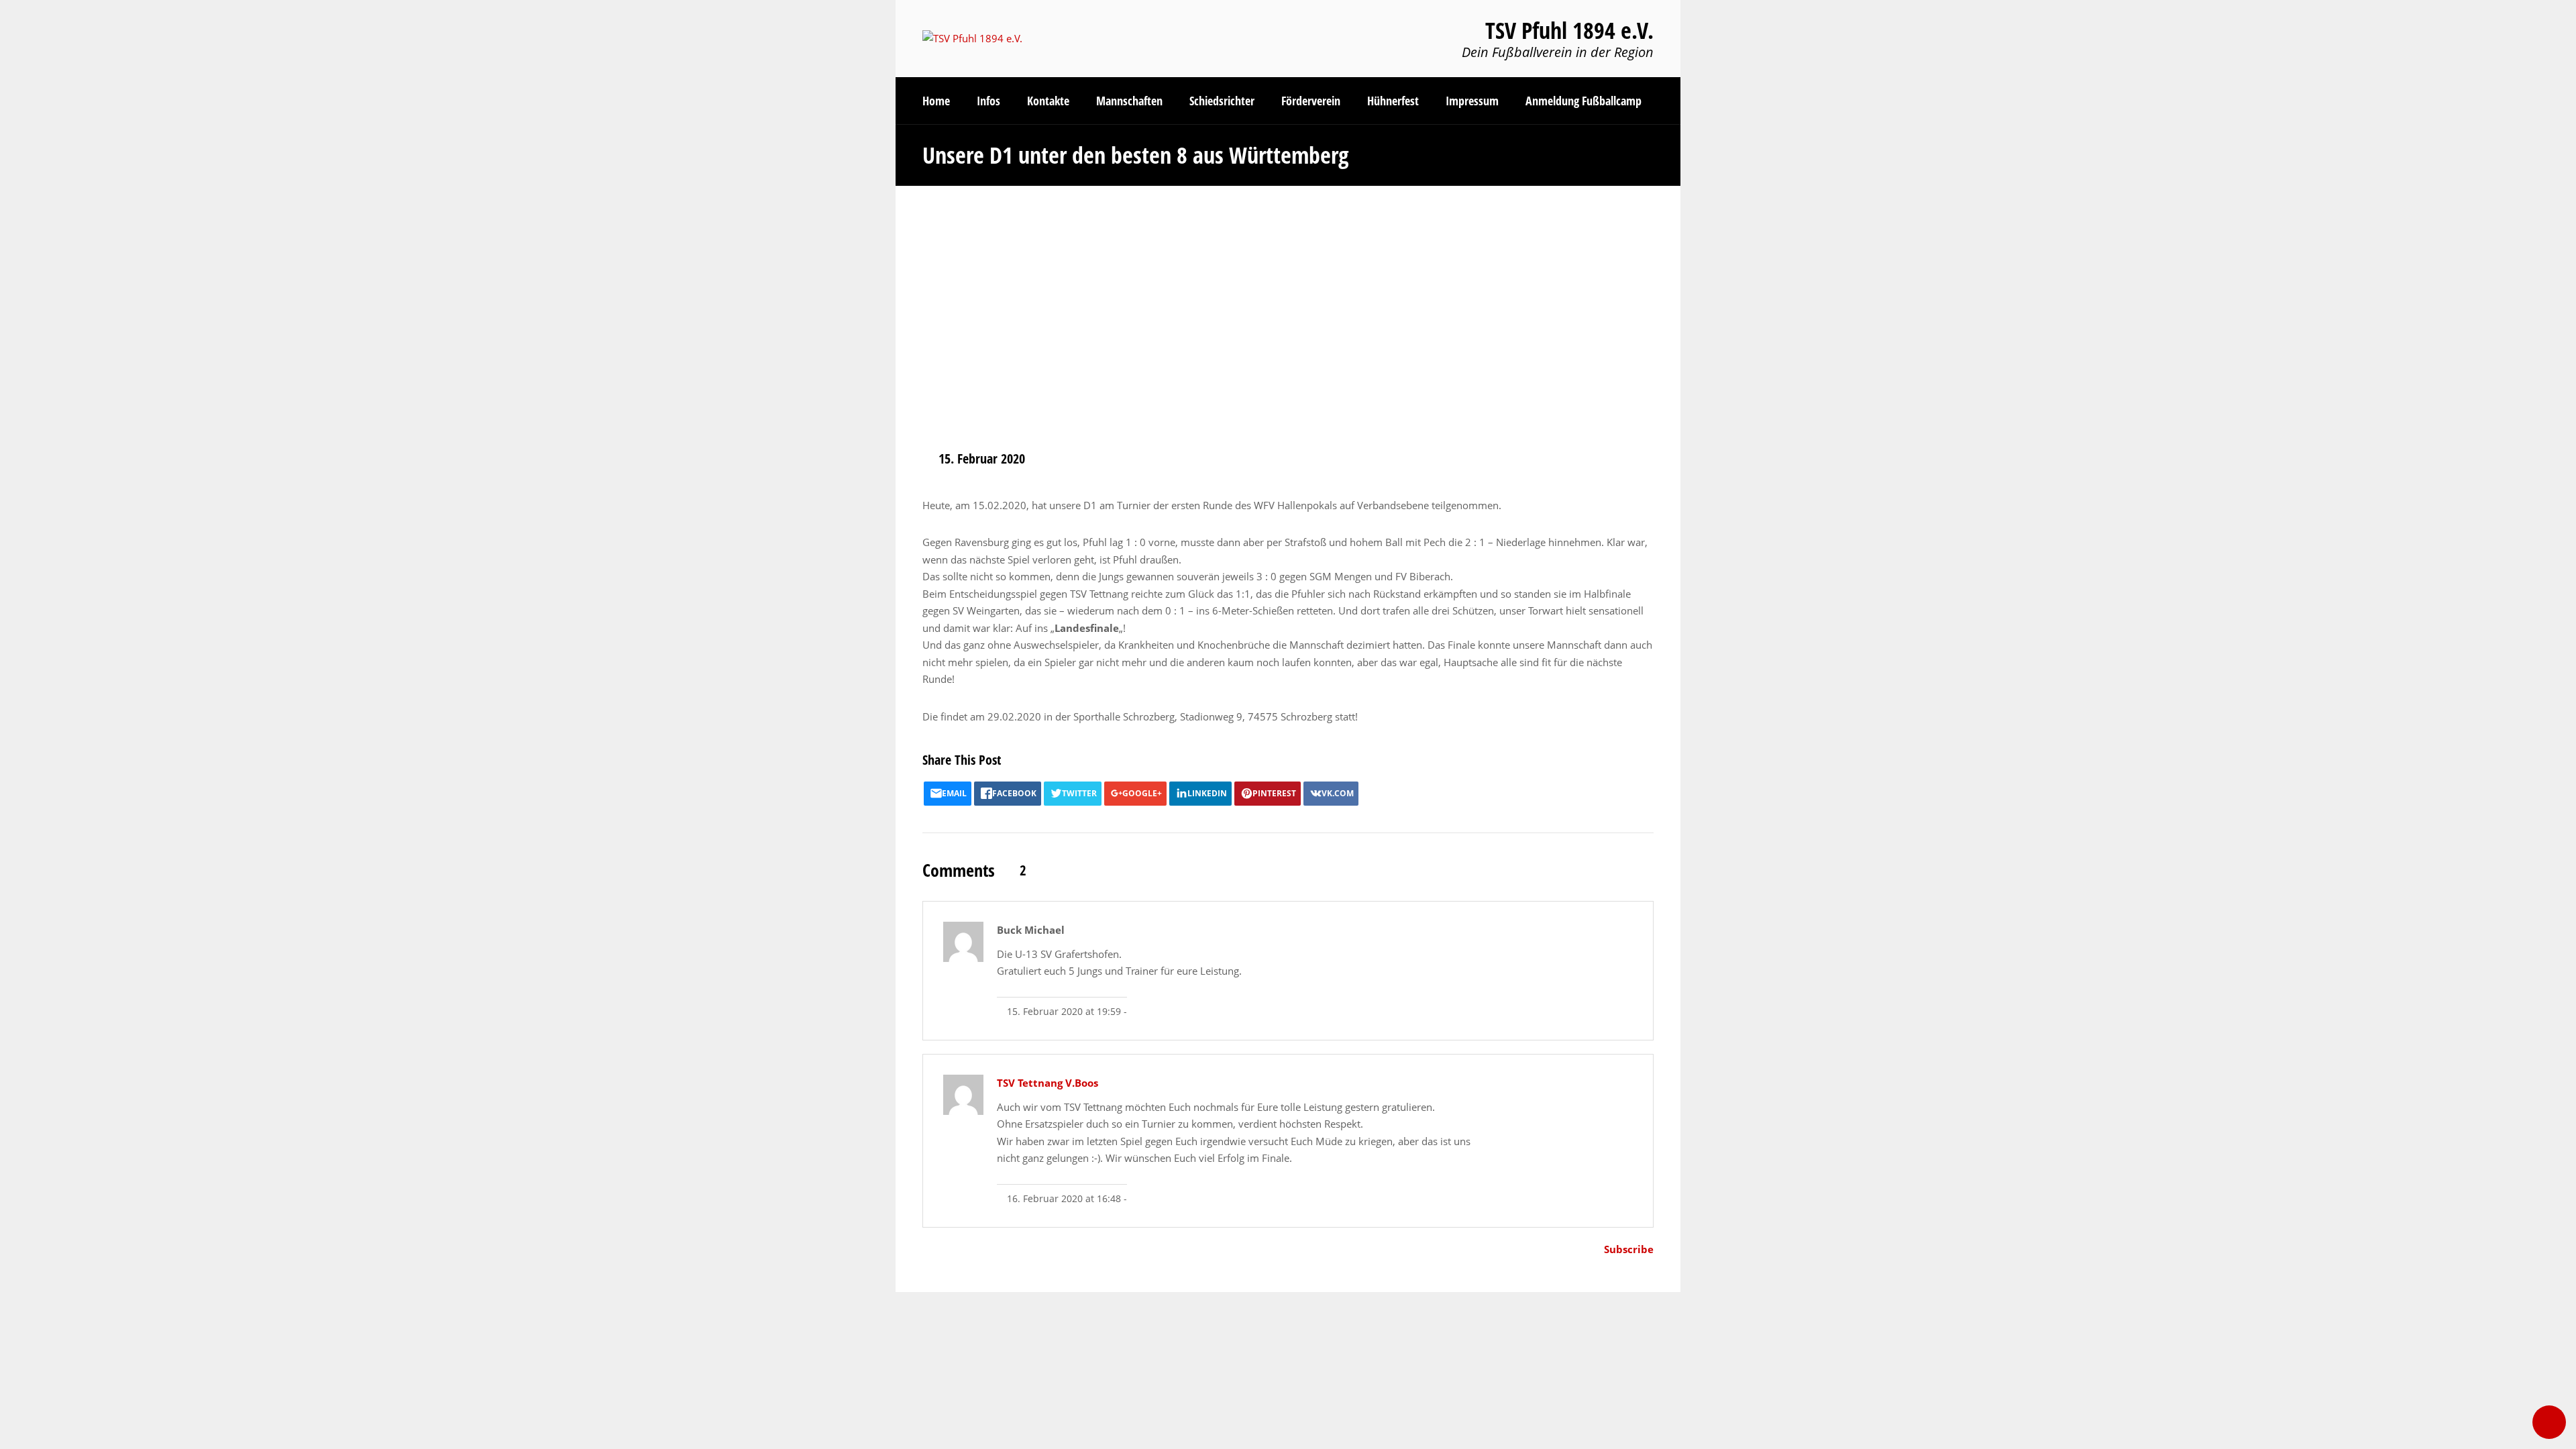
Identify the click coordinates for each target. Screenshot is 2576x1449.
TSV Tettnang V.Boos (1048, 1083)
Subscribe (1629, 1249)
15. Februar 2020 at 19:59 (1063, 1012)
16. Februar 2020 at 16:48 (1063, 1199)
